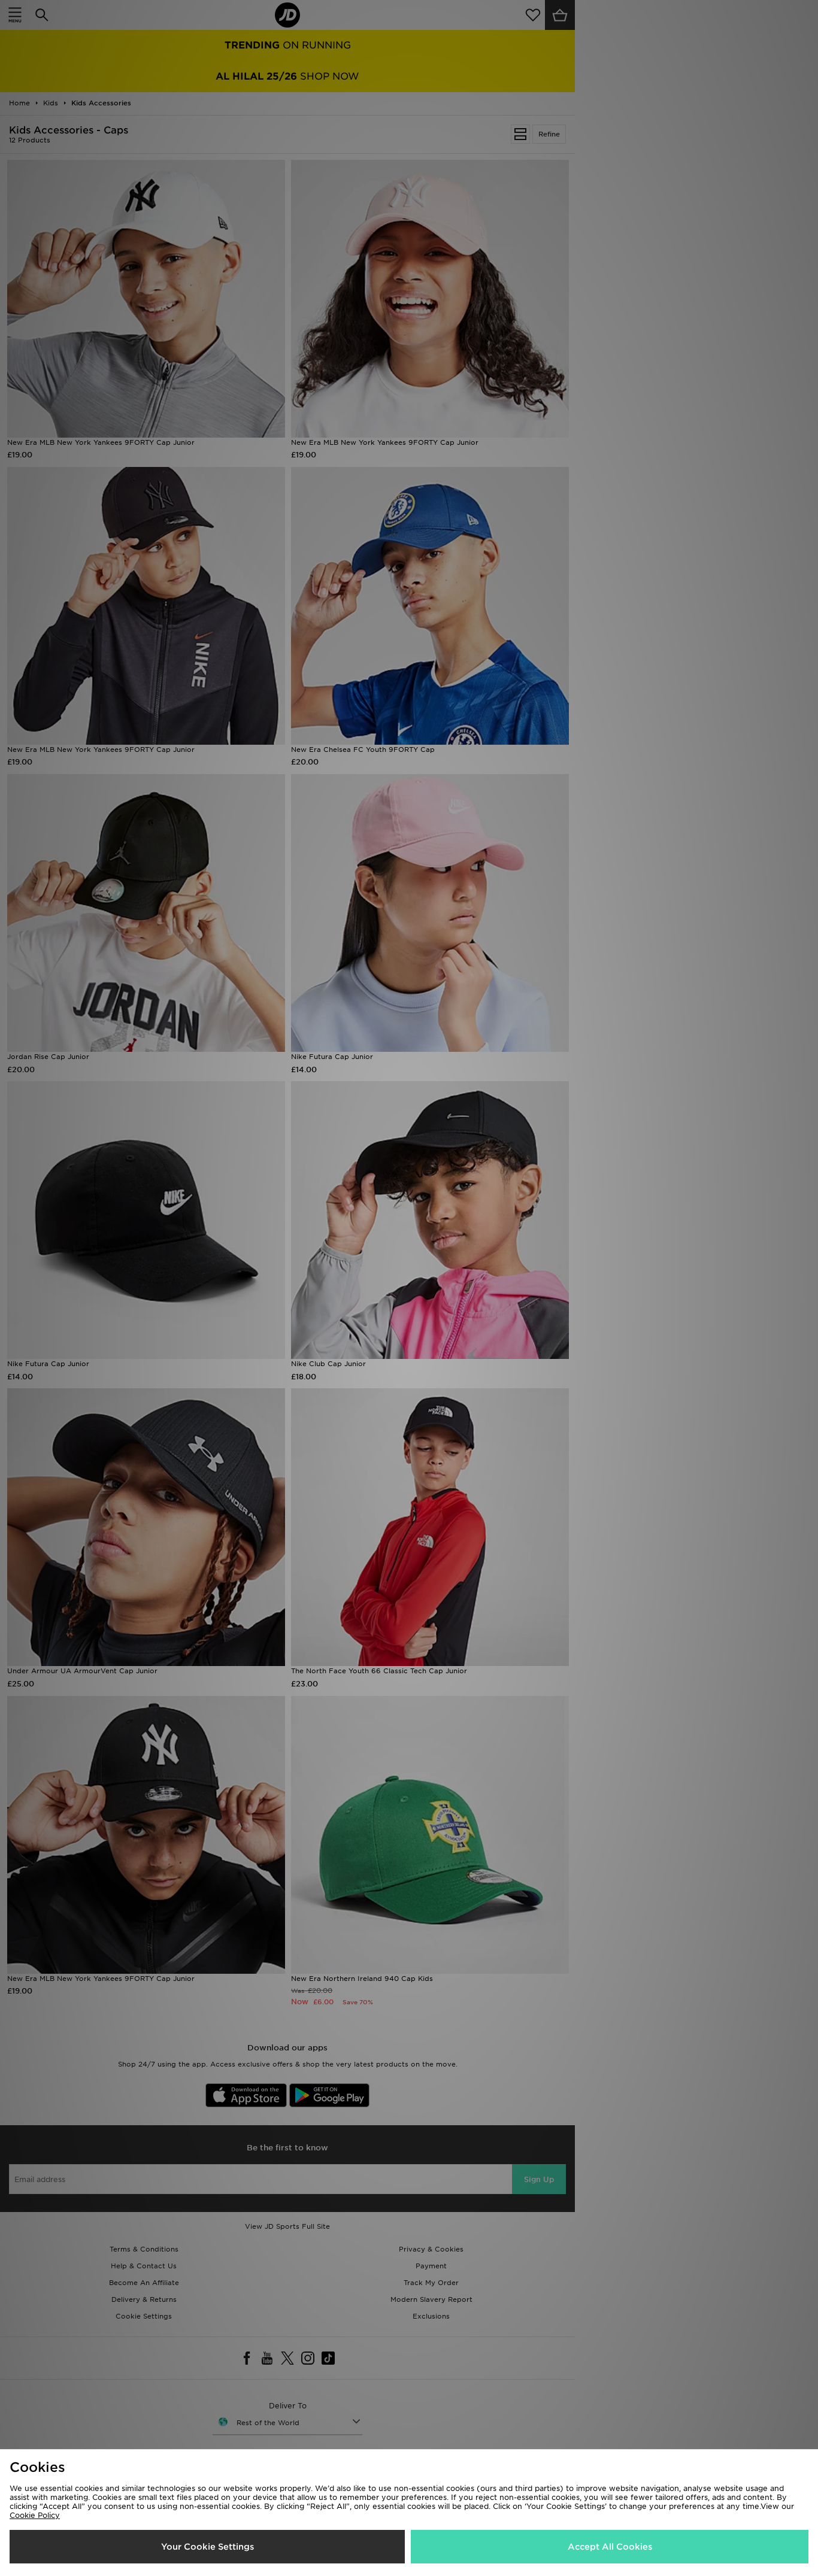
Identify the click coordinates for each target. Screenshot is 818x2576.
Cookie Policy (35, 2515)
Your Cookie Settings (207, 2547)
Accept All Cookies (610, 2547)
